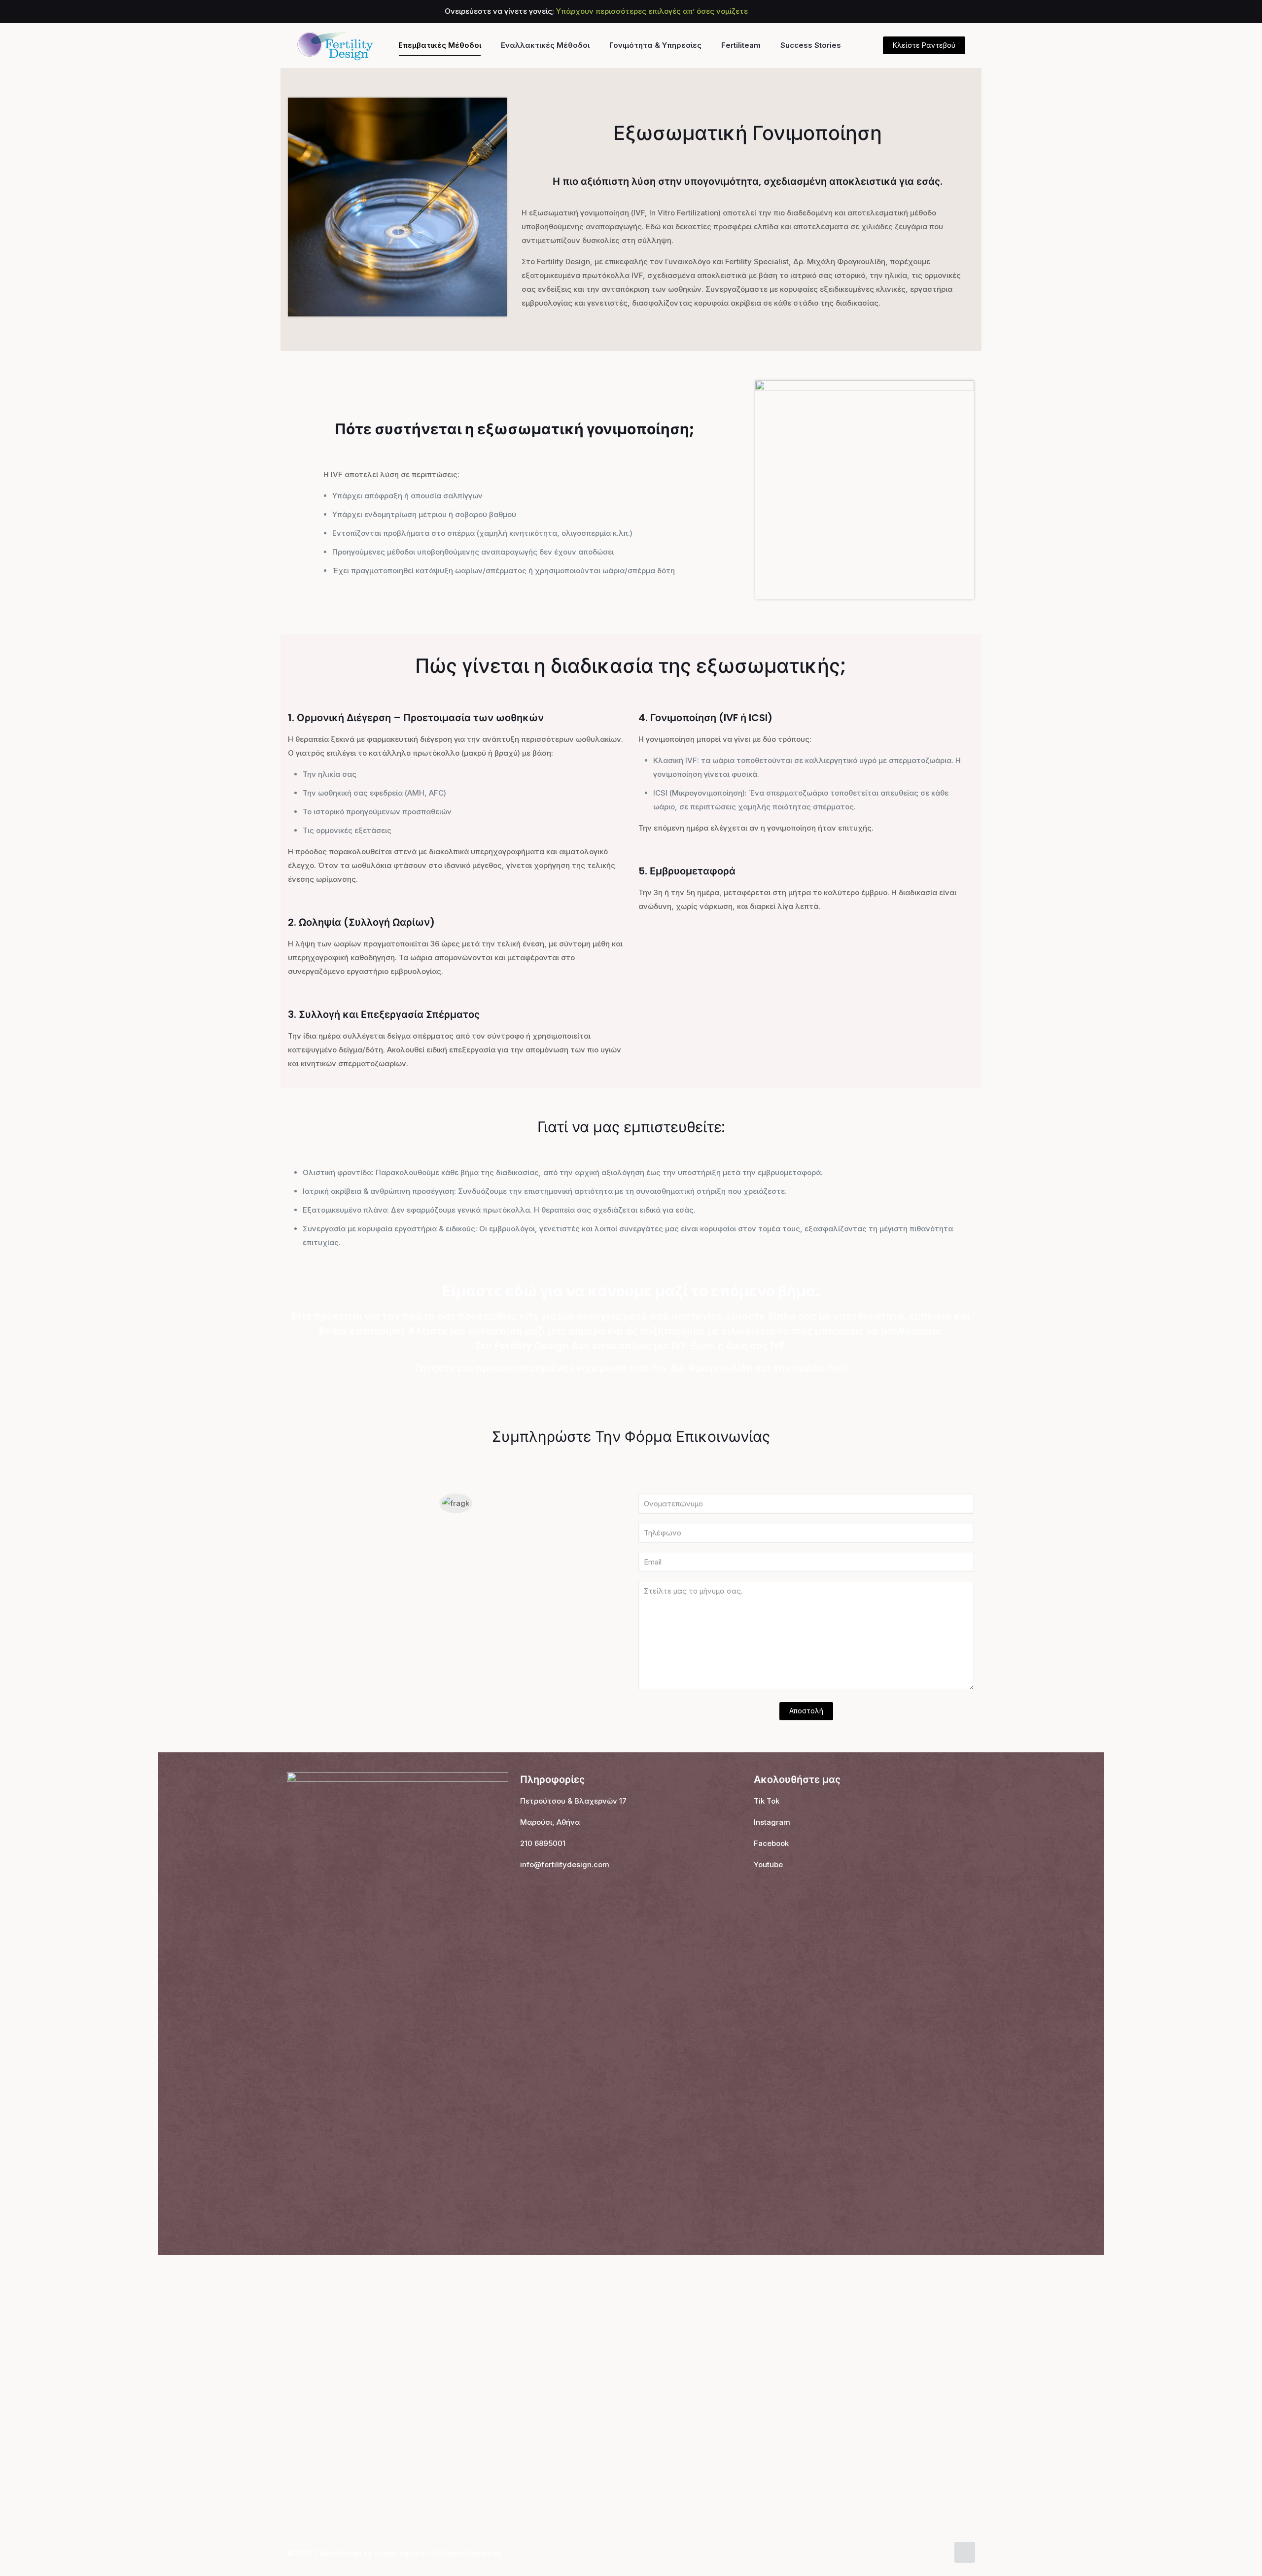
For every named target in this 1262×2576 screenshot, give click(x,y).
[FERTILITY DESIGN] (335, 45)
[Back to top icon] (965, 2552)
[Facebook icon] (923, 12)
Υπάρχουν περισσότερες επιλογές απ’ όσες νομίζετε (652, 11)
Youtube (768, 1864)
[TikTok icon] (960, 12)
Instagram (772, 1822)
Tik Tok (767, 1801)
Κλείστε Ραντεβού (924, 45)
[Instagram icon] (947, 12)
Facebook (771, 1843)
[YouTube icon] (935, 12)
